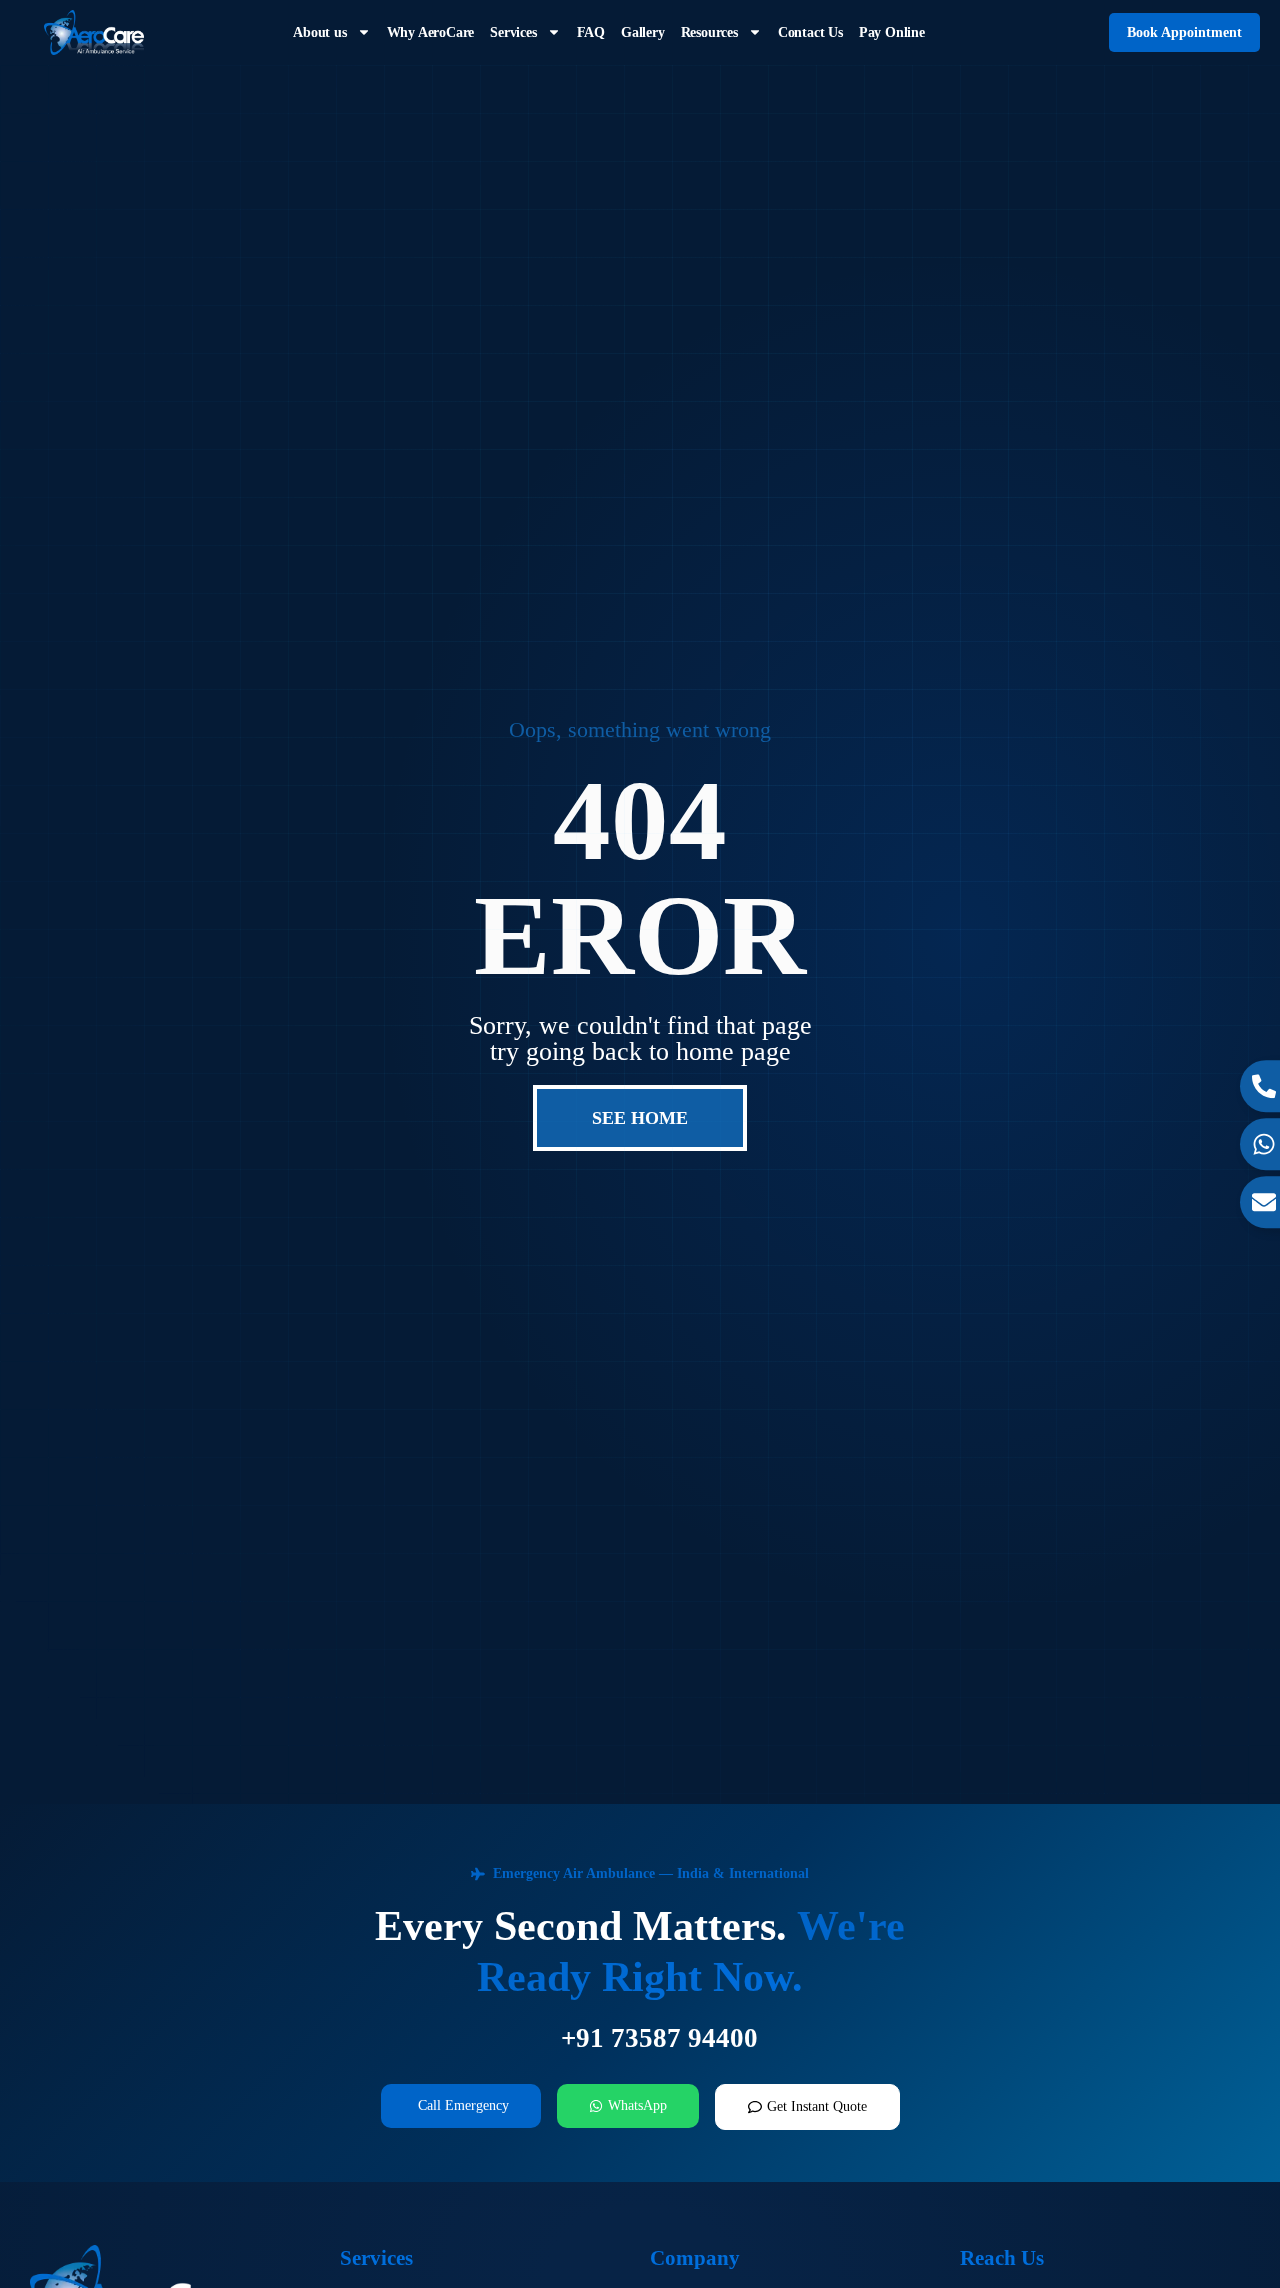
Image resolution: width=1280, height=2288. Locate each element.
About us (319, 32)
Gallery (643, 32)
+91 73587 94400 (659, 2038)
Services (513, 32)
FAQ (591, 32)
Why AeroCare (431, 32)
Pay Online (892, 32)
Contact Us (810, 32)
